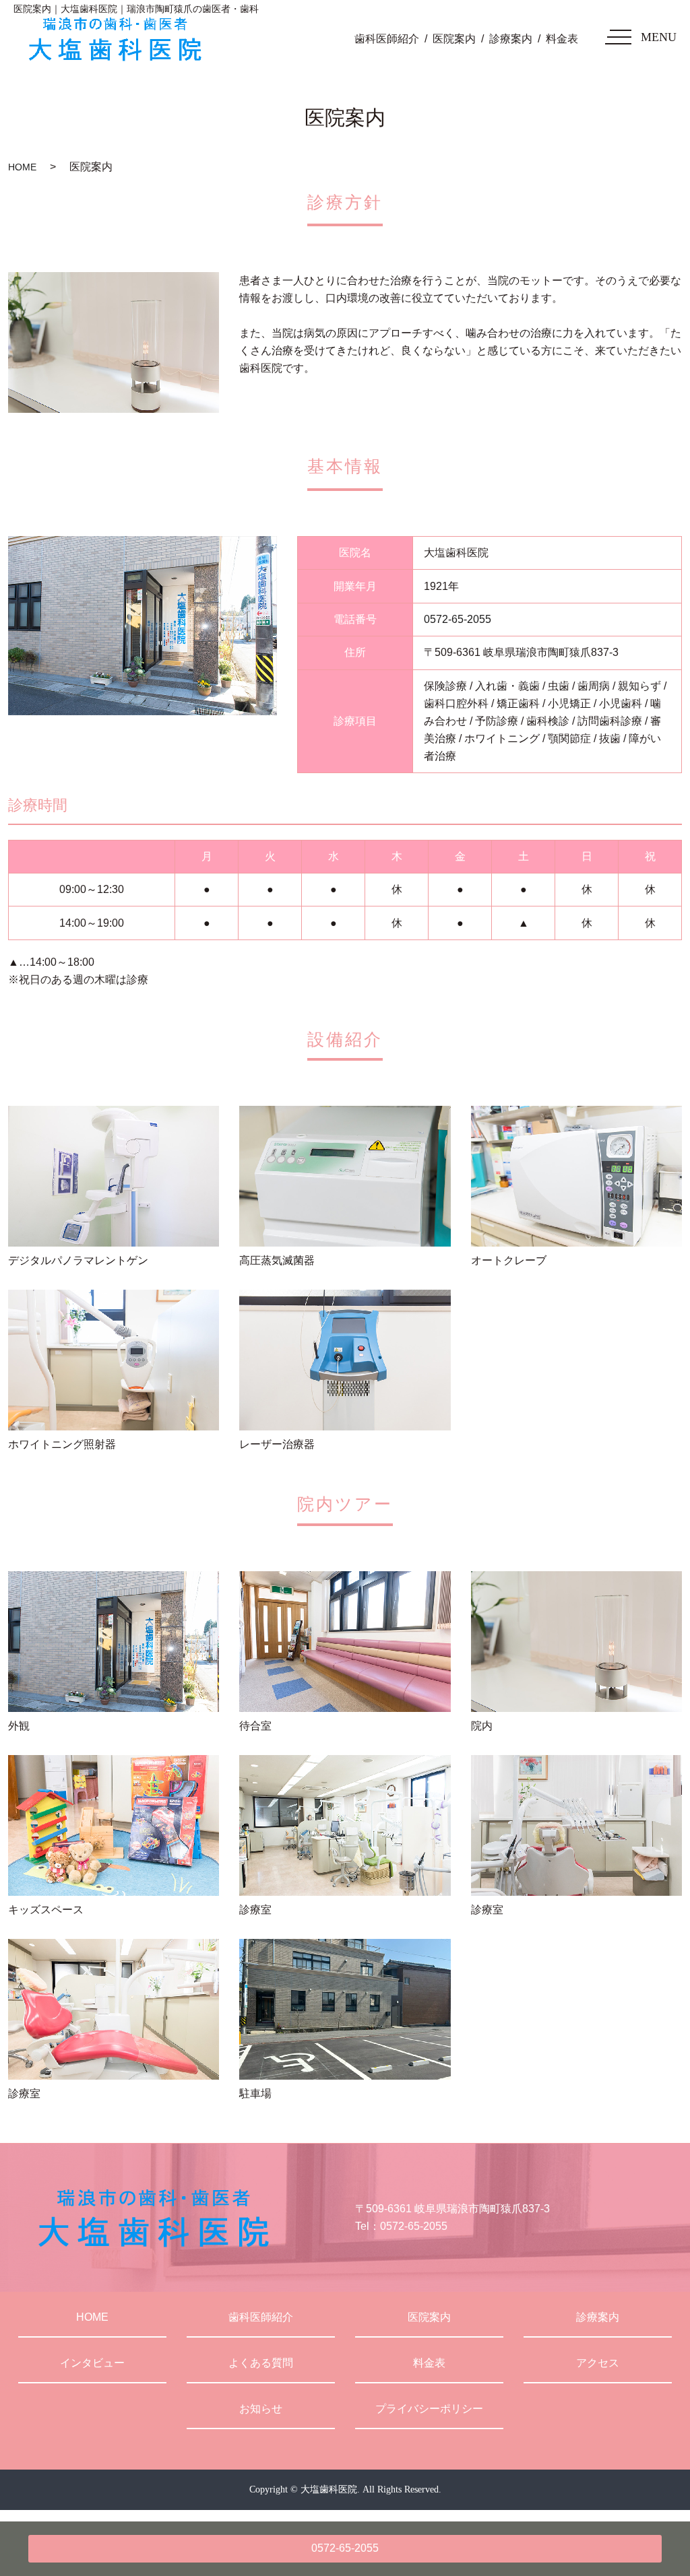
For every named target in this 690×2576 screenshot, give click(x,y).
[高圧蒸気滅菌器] (345, 1176)
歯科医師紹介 (387, 39)
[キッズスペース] (114, 1825)
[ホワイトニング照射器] (114, 1360)
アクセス (598, 2363)
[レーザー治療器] (345, 1360)
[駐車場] (345, 2009)
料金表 (562, 39)
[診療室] (345, 1825)
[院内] (576, 1642)
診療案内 (511, 39)
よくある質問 (261, 2363)
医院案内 (454, 39)
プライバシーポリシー (429, 2409)
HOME (22, 167)
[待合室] (345, 1642)
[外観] (114, 1642)
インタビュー (92, 2363)
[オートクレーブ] (576, 1176)
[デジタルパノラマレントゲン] (114, 1176)
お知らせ (261, 2409)
